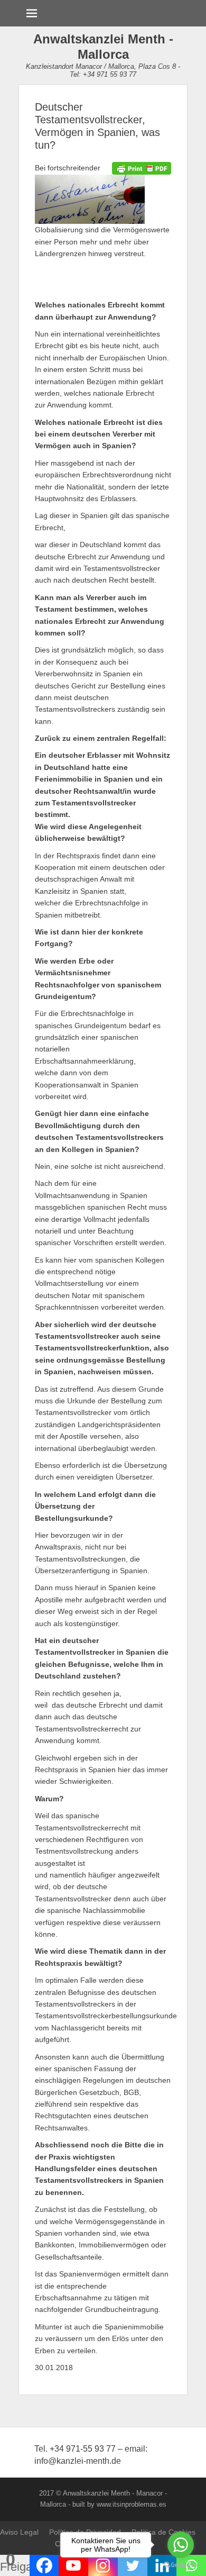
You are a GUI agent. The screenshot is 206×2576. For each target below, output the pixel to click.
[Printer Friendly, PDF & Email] (142, 168)
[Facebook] (44, 2565)
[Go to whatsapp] (181, 2545)
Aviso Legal (19, 2532)
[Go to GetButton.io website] (181, 2565)
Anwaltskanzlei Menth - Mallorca (103, 47)
